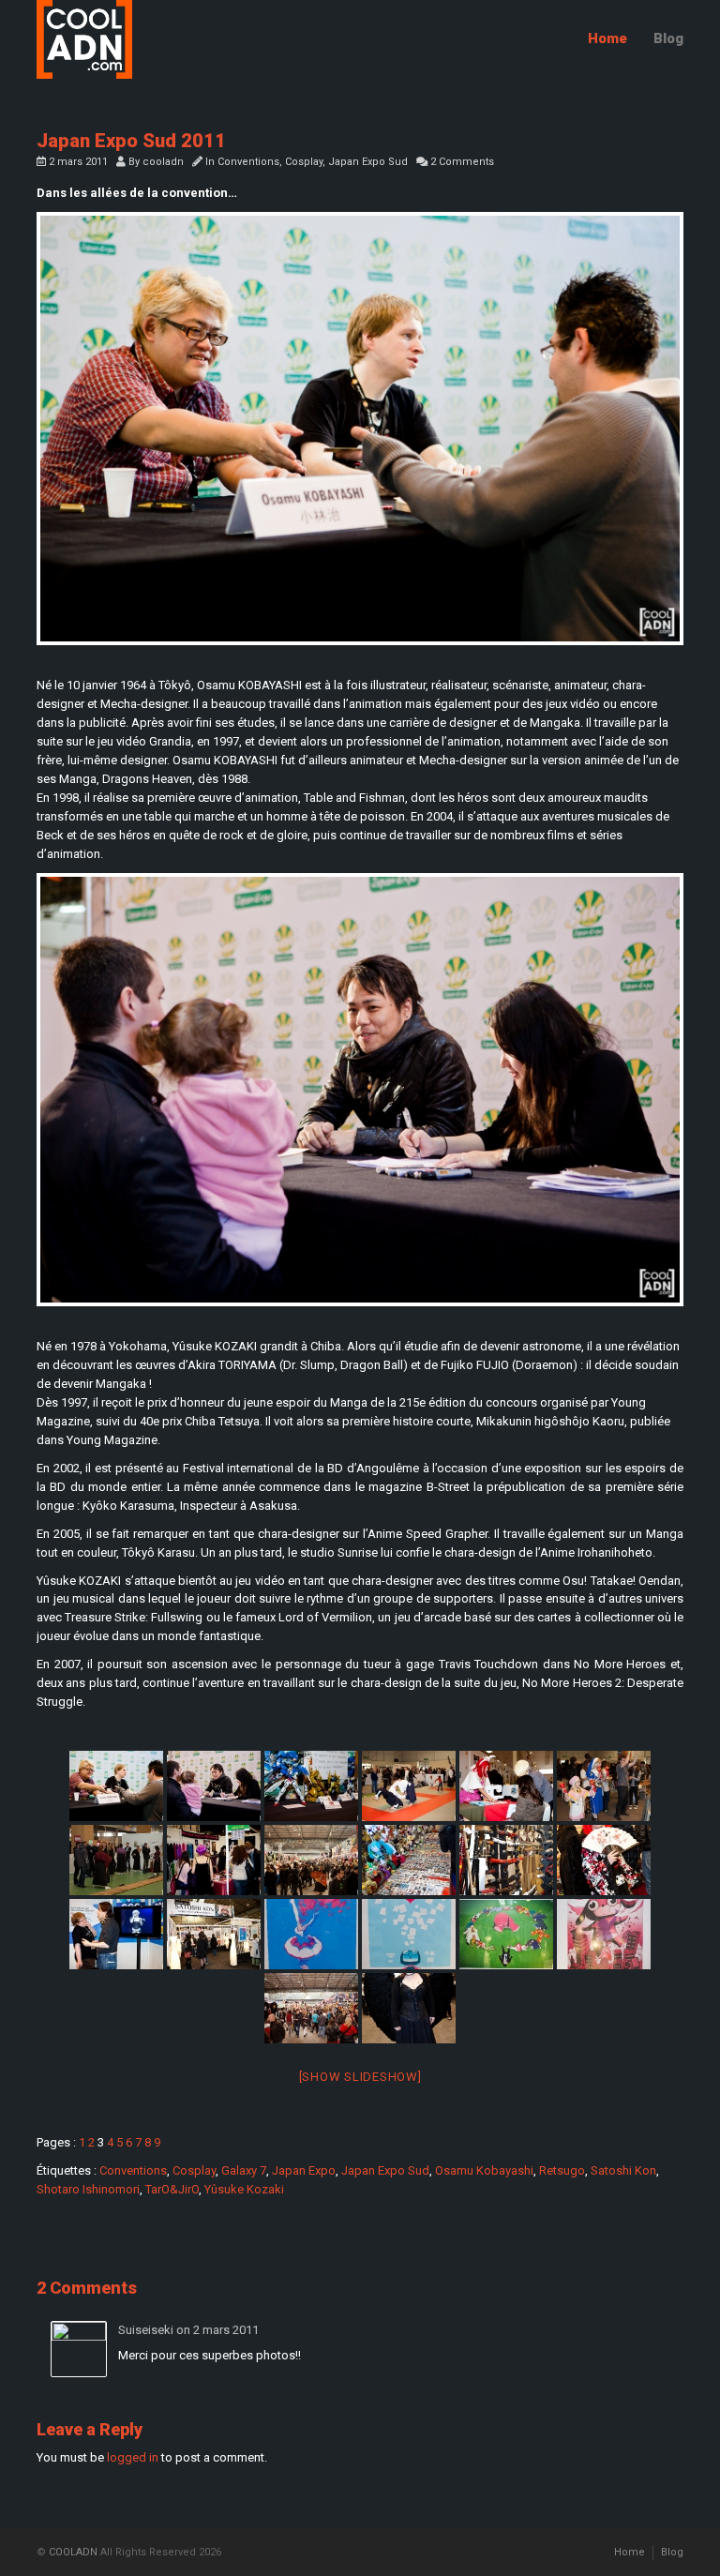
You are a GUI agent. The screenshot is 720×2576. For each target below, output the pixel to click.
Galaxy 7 (244, 2170)
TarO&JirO (172, 2189)
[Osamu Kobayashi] (360, 429)
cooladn (163, 162)
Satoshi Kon (623, 2170)
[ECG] (116, 1934)
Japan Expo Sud (368, 162)
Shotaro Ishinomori (88, 2189)
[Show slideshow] (360, 2077)
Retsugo (562, 2170)
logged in (133, 2457)
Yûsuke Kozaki (244, 2189)
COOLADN (73, 2552)
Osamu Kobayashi (484, 2170)
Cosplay (304, 162)
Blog (668, 38)
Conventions (248, 162)
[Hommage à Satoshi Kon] (311, 1934)
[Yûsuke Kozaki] (360, 1090)
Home (607, 38)
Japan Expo (304, 2170)
